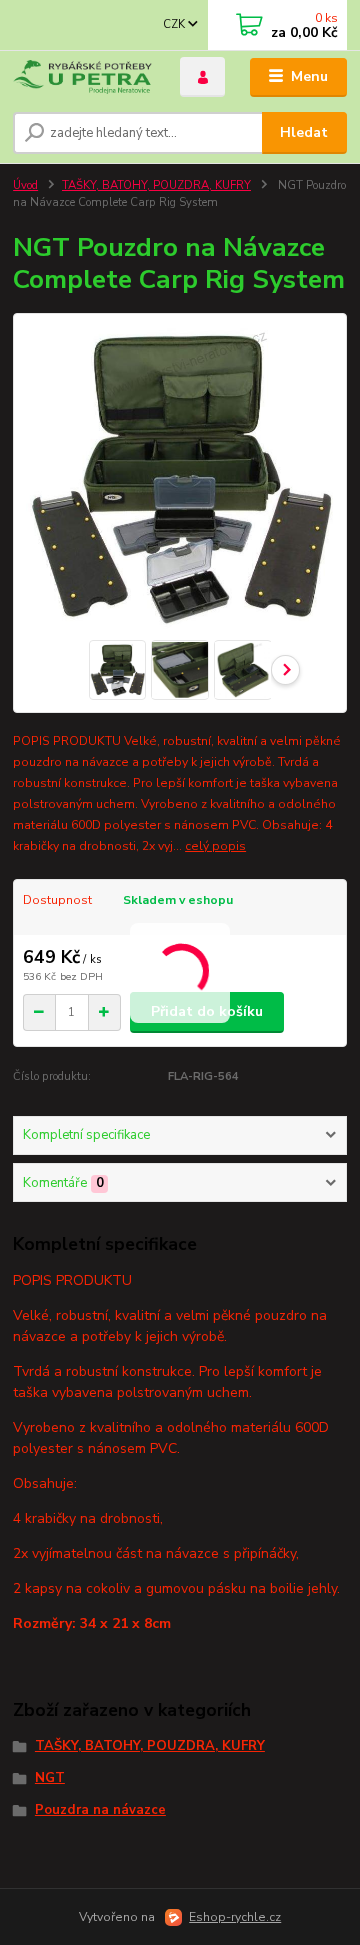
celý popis (215, 846)
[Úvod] (82, 77)
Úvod (25, 185)
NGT (50, 1778)
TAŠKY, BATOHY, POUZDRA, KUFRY (156, 185)
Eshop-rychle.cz (235, 1917)
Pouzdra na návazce (100, 1810)
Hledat (304, 132)
